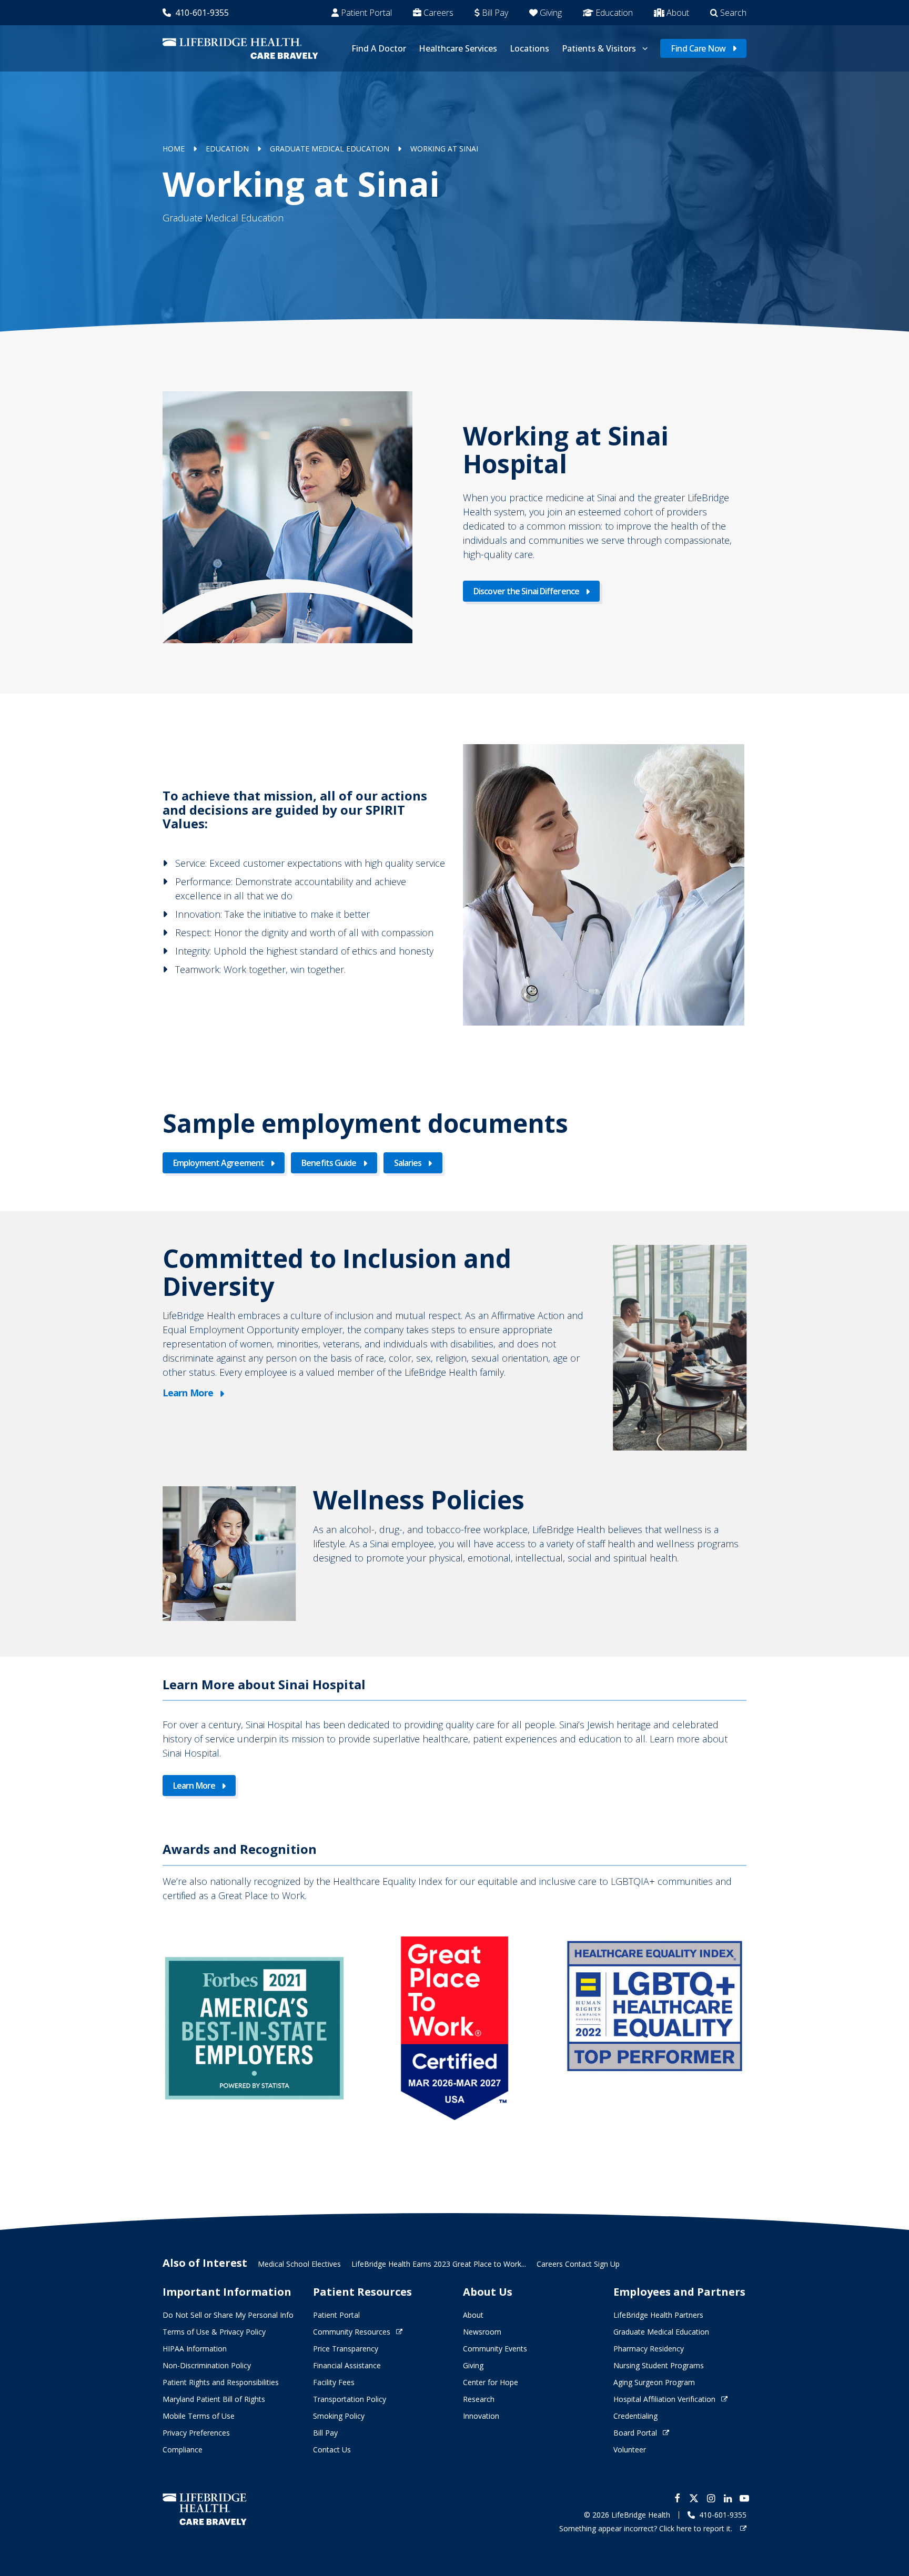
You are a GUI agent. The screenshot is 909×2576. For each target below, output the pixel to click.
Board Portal (635, 2433)
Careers (438, 13)
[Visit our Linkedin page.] (728, 2498)
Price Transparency (346, 2349)
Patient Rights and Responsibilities (221, 2382)
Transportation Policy (350, 2399)
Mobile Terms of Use (199, 2416)
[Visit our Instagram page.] (711, 2498)
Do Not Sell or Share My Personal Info (228, 2315)
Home (174, 149)
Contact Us (332, 2450)
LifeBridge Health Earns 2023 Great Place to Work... (439, 2264)
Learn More (188, 1393)
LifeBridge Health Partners (658, 2315)
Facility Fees (334, 2382)
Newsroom (482, 2332)
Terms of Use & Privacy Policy (214, 2332)
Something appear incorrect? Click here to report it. (647, 2528)
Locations (529, 48)
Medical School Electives (299, 2264)
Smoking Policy (339, 2416)
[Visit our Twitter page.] (694, 2498)
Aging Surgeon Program (654, 2382)
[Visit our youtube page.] (744, 2498)
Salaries (408, 1163)
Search (733, 13)
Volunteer (630, 2450)
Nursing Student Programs (659, 2365)
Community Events (495, 2349)
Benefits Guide (329, 1163)
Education (614, 13)
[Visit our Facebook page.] (677, 2498)
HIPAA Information (195, 2349)
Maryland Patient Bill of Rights (214, 2399)
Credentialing (635, 2416)
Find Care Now (698, 48)
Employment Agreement (219, 1163)
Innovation (481, 2416)
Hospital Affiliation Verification (664, 2399)
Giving (551, 13)
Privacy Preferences (196, 2433)
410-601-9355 (202, 13)
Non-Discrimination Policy (207, 2365)
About (678, 13)
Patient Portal (366, 13)
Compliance (183, 2450)
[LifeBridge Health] (205, 2509)
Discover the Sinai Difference (526, 591)
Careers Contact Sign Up (578, 2264)
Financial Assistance (347, 2365)
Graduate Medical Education (330, 149)
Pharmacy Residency (649, 2349)
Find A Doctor (379, 48)
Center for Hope (491, 2382)
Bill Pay (495, 13)
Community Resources (352, 2332)
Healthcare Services (458, 48)
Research (479, 2399)
